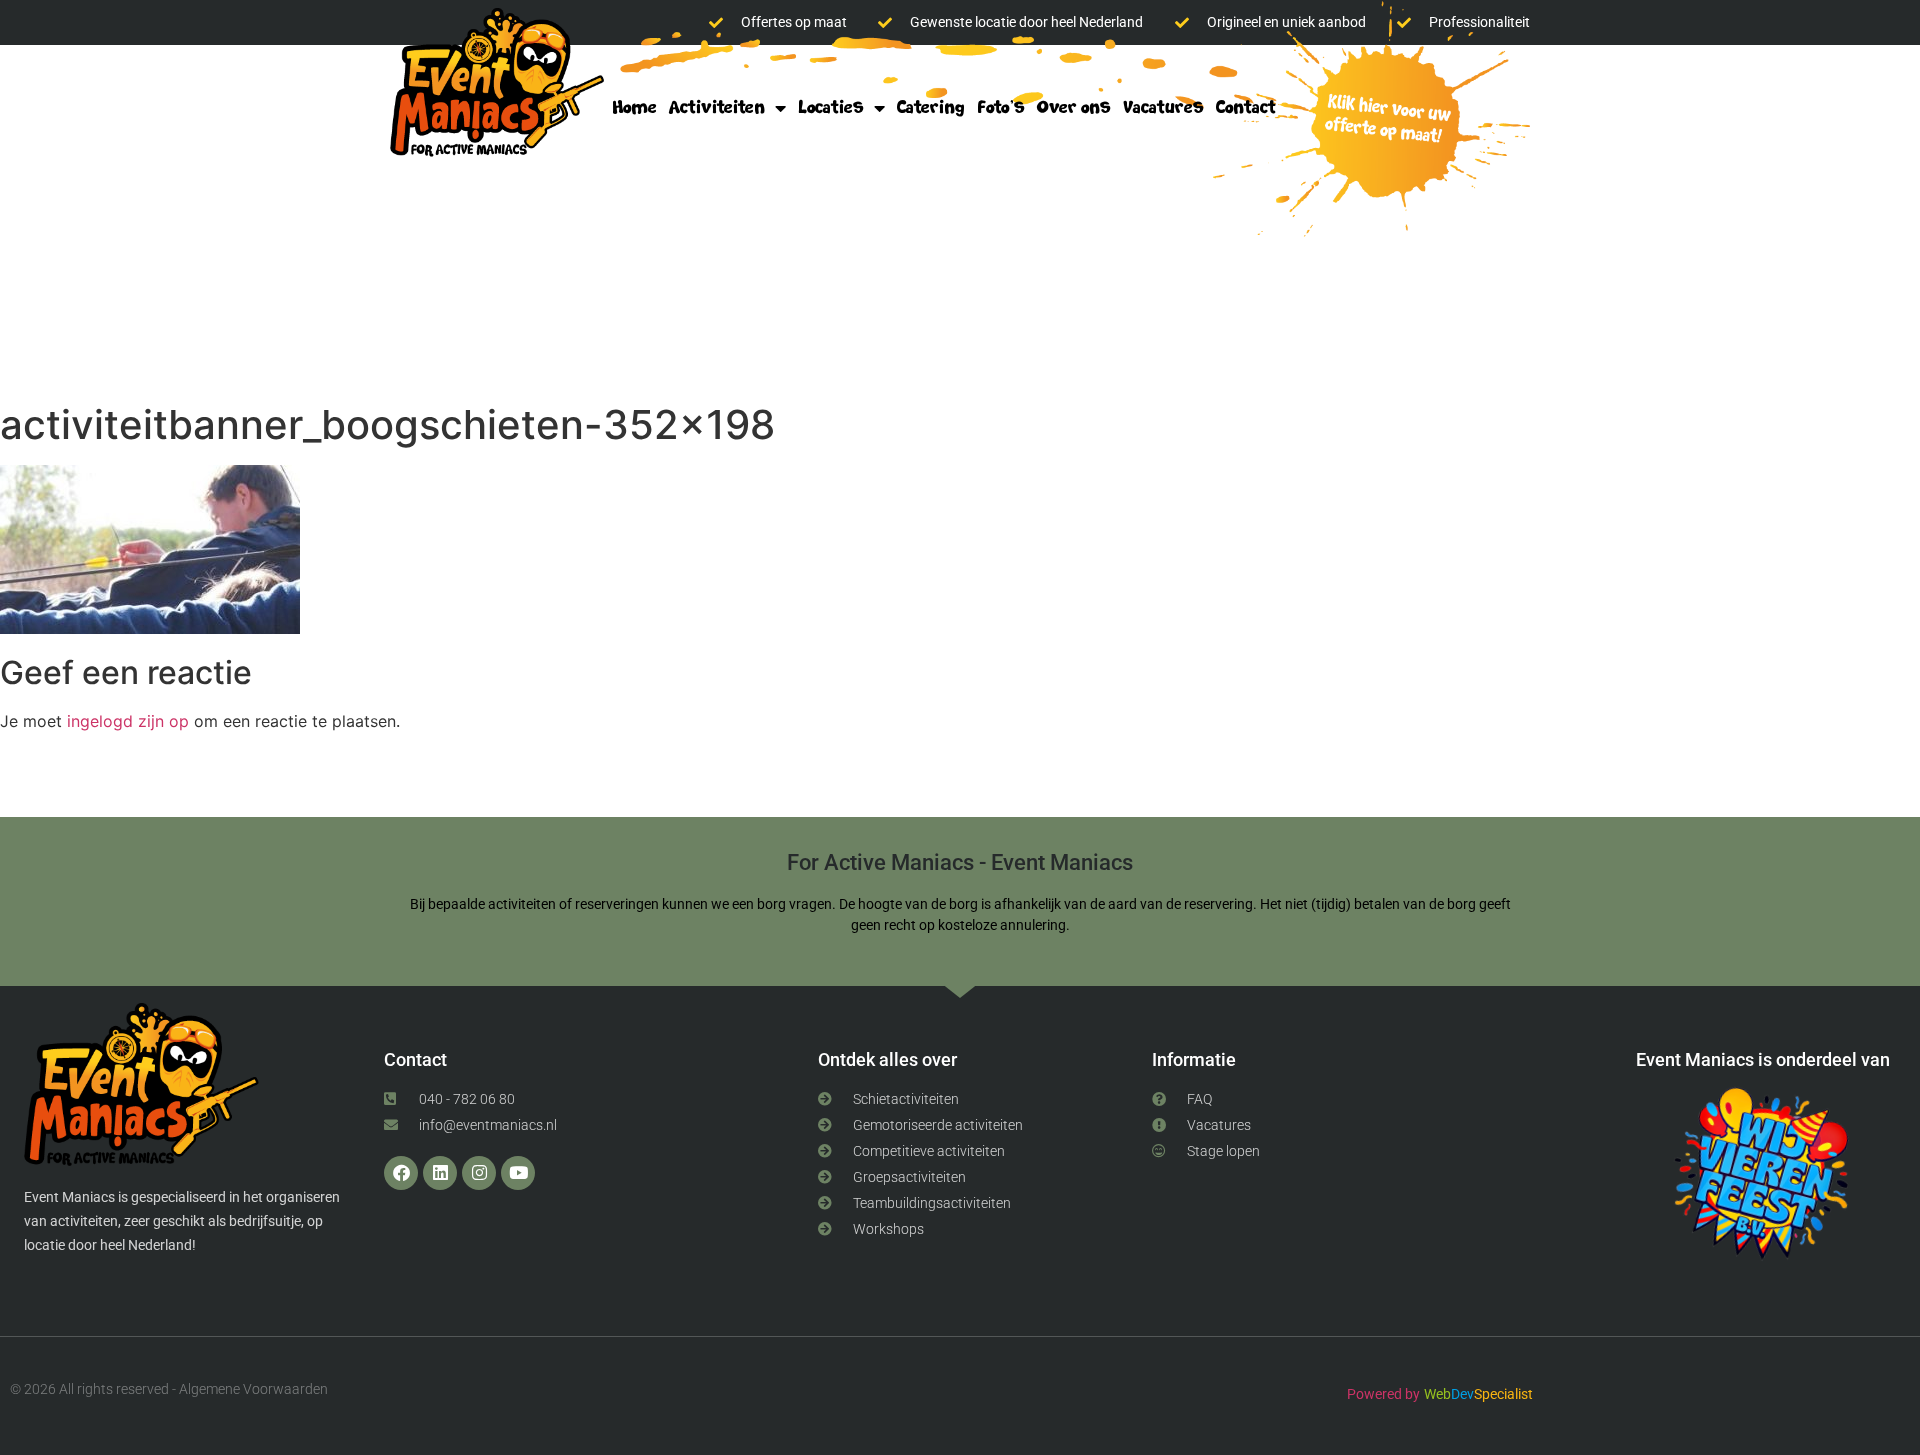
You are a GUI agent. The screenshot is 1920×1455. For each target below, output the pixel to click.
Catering (931, 107)
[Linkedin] (440, 1173)
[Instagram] (479, 1173)
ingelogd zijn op (128, 721)
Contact (1246, 107)
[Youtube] (518, 1173)
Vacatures (1163, 107)
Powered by (1383, 1394)
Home (634, 107)
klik (1382, 121)
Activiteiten (717, 107)
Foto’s (1001, 107)
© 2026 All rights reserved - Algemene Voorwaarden (169, 1389)
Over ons (1074, 107)
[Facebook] (401, 1173)
